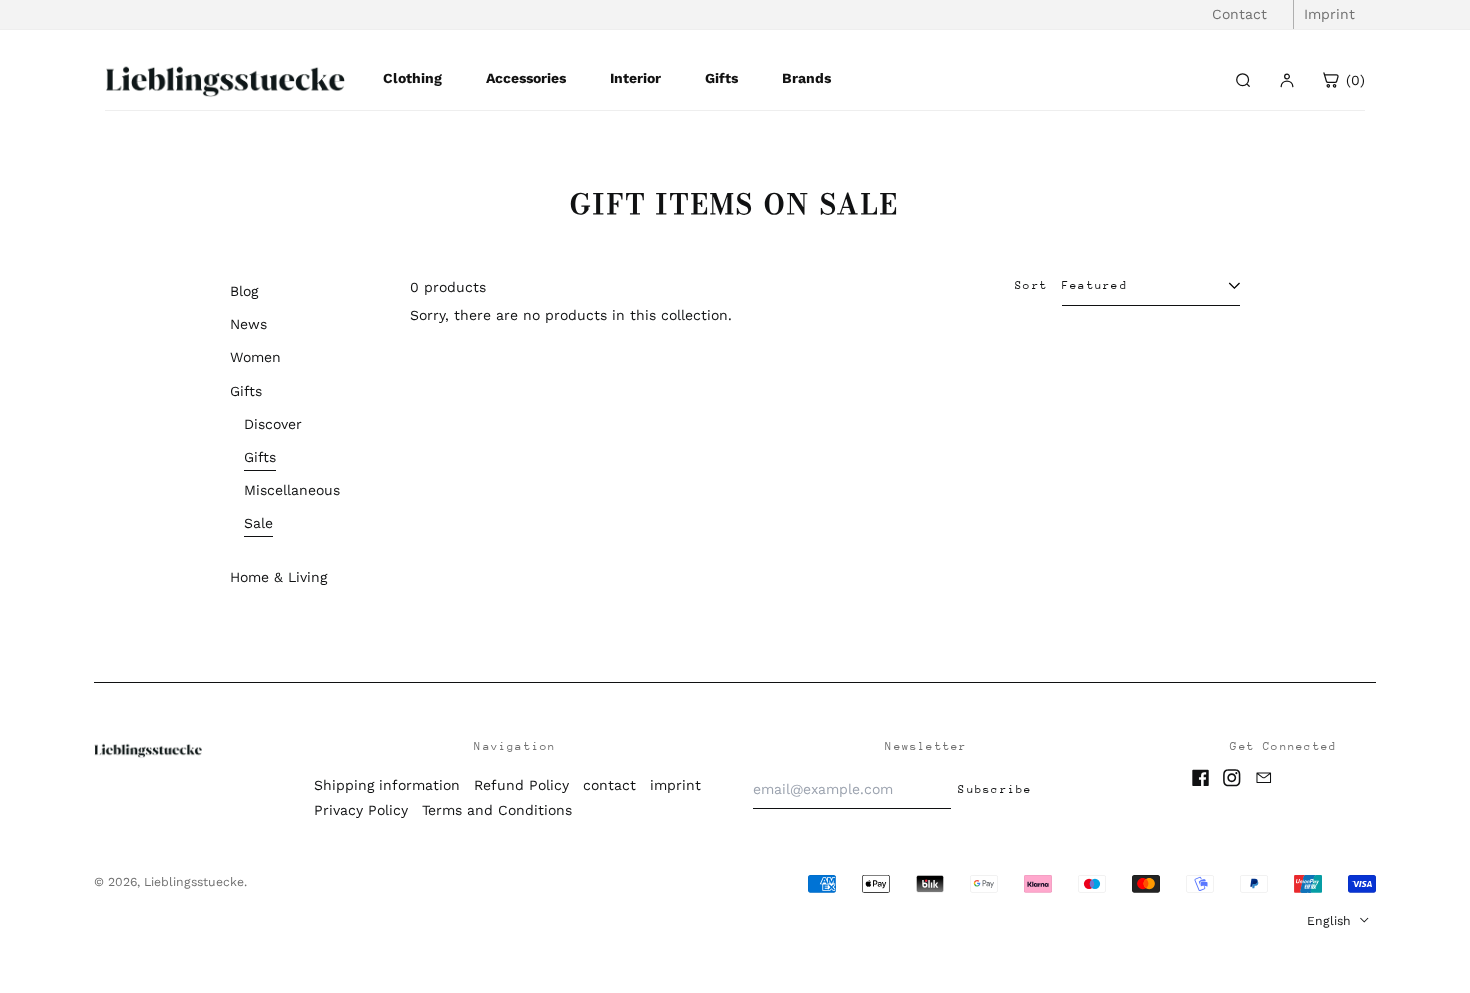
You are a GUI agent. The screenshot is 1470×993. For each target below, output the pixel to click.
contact (609, 785)
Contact (1239, 14)
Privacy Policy (361, 810)
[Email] (1264, 778)
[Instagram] (1232, 778)
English (1331, 921)
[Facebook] (1201, 778)
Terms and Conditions (497, 810)
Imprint (1329, 14)
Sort (1031, 285)
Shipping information (387, 785)
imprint (675, 785)
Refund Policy (521, 785)
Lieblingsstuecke (194, 882)
